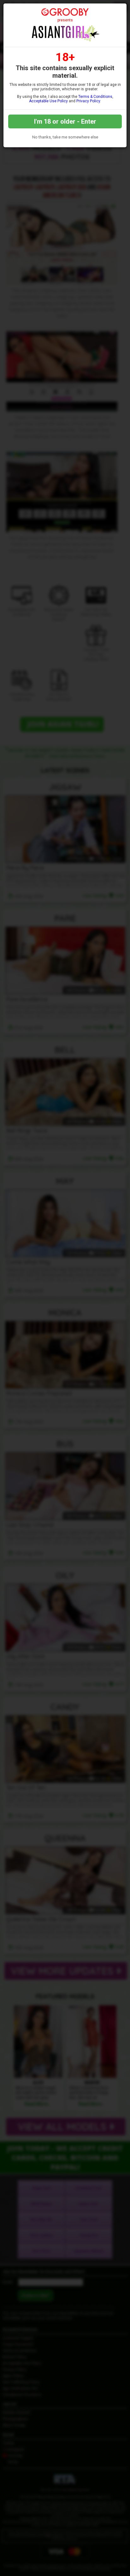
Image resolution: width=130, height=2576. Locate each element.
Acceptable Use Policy (48, 101)
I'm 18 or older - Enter (65, 121)
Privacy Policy (88, 101)
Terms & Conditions (95, 97)
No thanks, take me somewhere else (65, 137)
